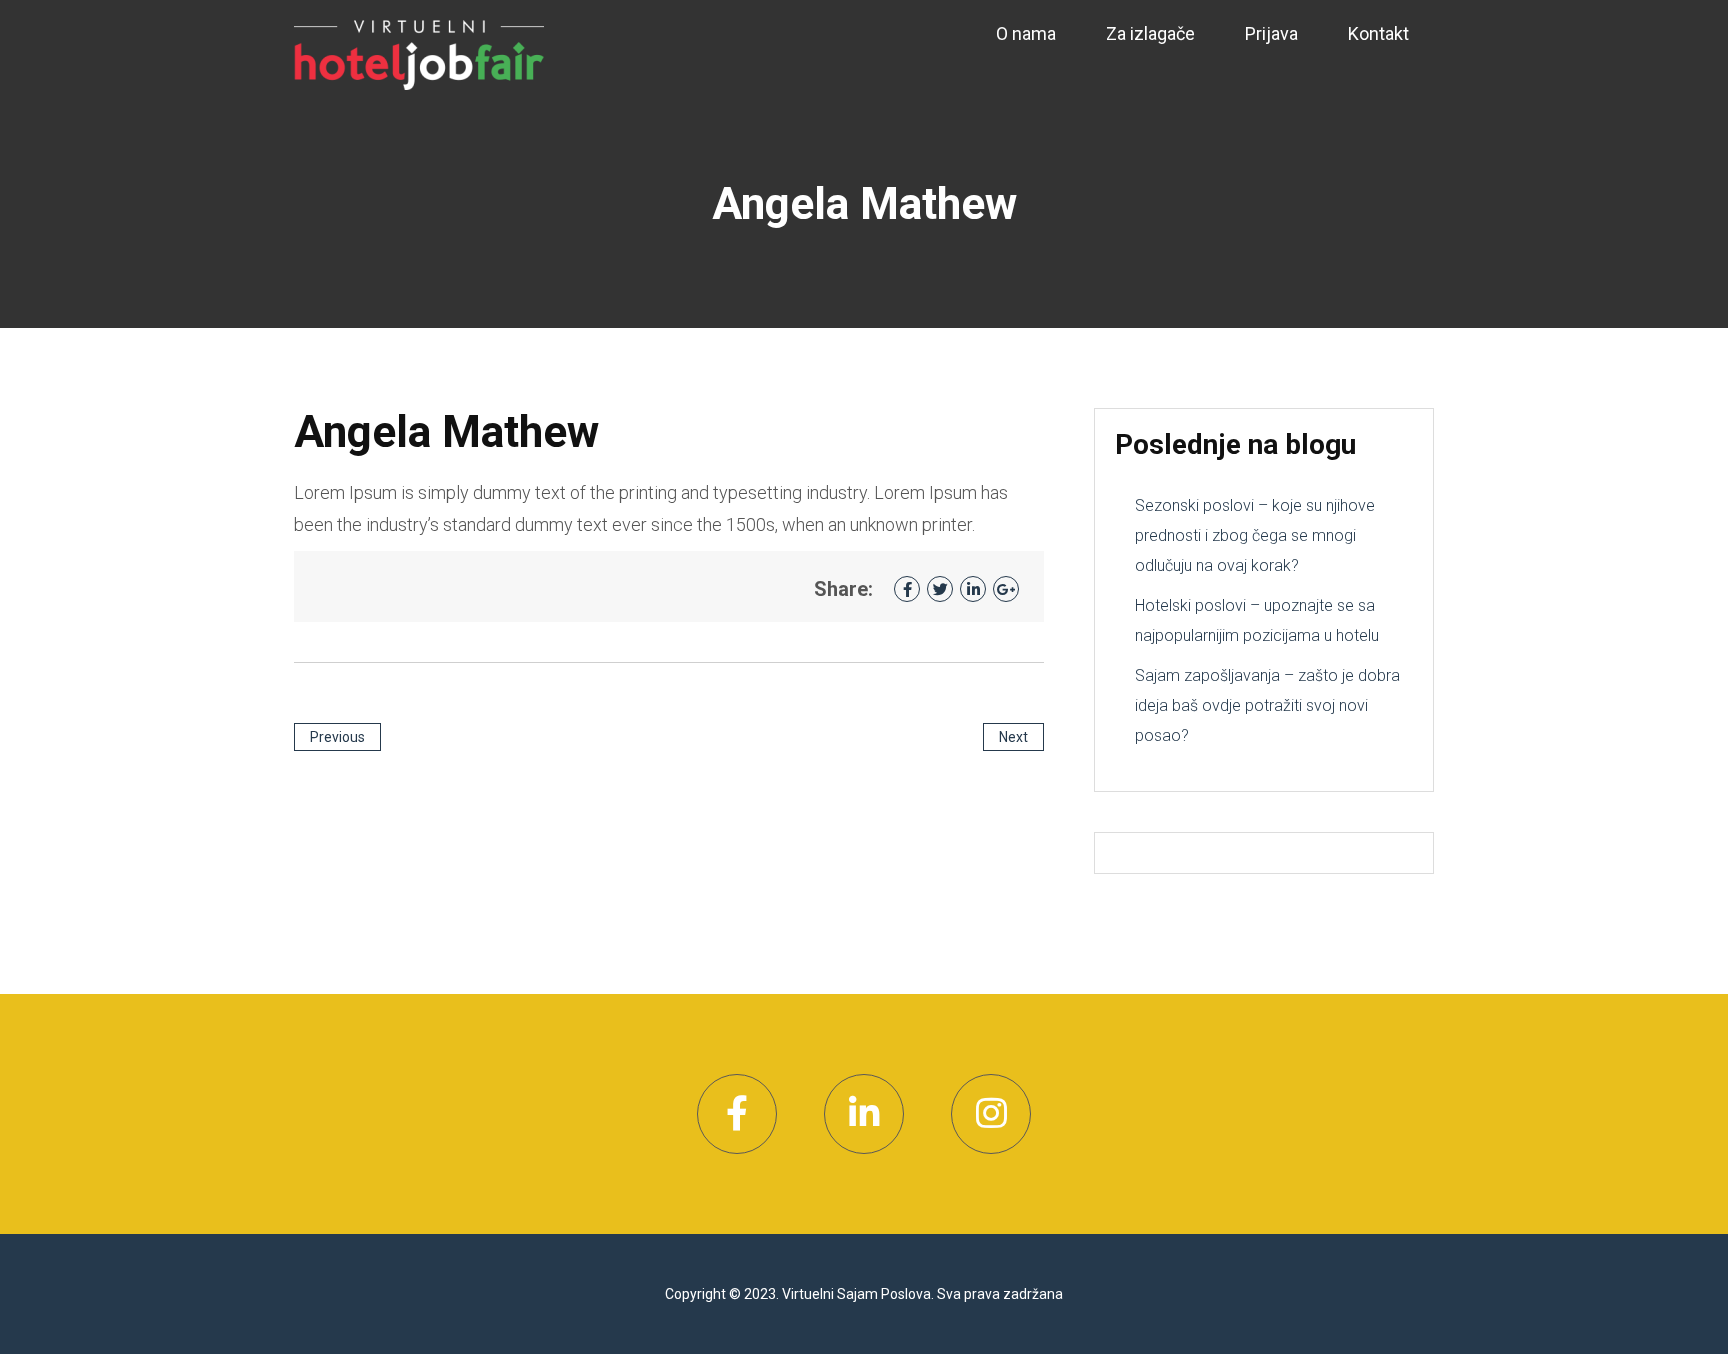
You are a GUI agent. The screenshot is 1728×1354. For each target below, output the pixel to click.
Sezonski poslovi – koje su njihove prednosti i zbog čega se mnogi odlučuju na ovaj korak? (1255, 535)
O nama (1026, 33)
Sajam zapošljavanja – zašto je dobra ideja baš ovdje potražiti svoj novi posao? (1267, 705)
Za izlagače (1150, 33)
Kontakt (1378, 33)
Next (1013, 737)
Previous (337, 737)
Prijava (1271, 33)
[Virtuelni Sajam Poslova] (419, 54)
